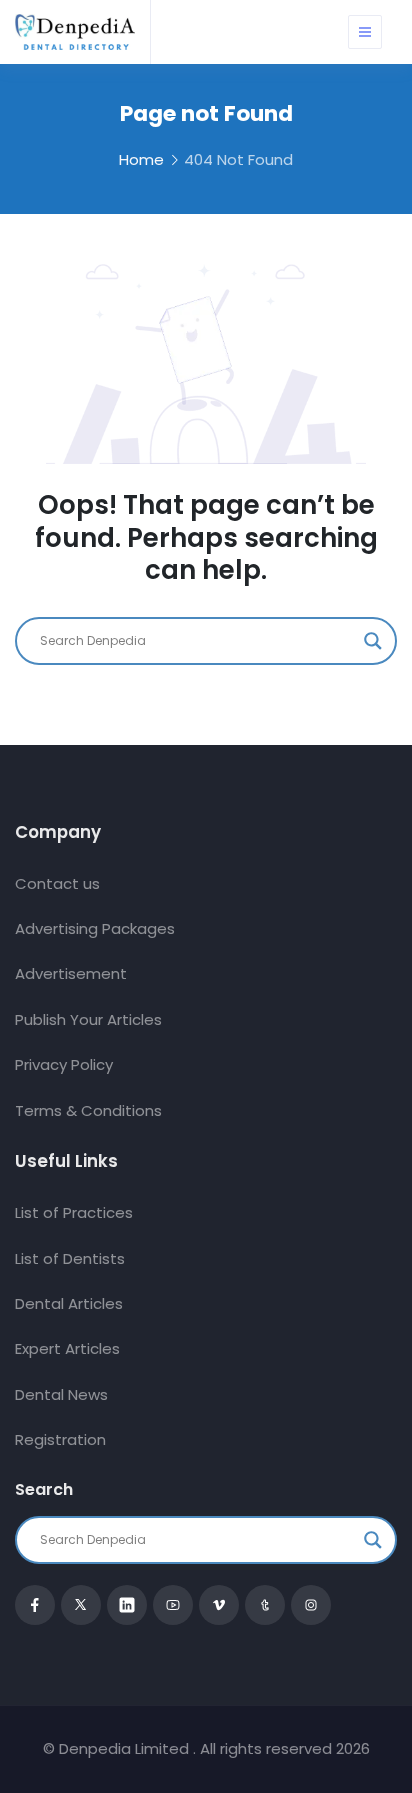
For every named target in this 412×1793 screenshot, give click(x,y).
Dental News (61, 1394)
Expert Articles (67, 1348)
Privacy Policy (64, 1064)
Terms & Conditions (88, 1110)
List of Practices (74, 1212)
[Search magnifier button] (373, 641)
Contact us (57, 883)
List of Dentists (70, 1258)
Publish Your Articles (88, 1019)
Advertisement (71, 973)
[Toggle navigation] (365, 32)
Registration (60, 1439)
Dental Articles (69, 1303)
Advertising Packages (95, 928)
